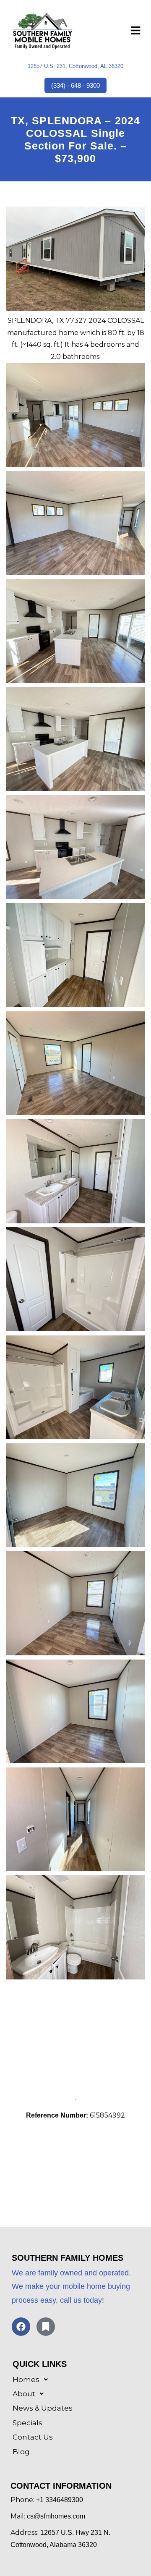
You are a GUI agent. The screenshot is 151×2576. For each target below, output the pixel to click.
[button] (136, 32)
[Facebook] (21, 2327)
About (24, 2394)
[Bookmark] (46, 2327)
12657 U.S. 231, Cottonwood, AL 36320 (75, 66)
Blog (21, 2452)
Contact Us (33, 2437)
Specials (27, 2423)
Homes (26, 2380)
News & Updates (43, 2408)
